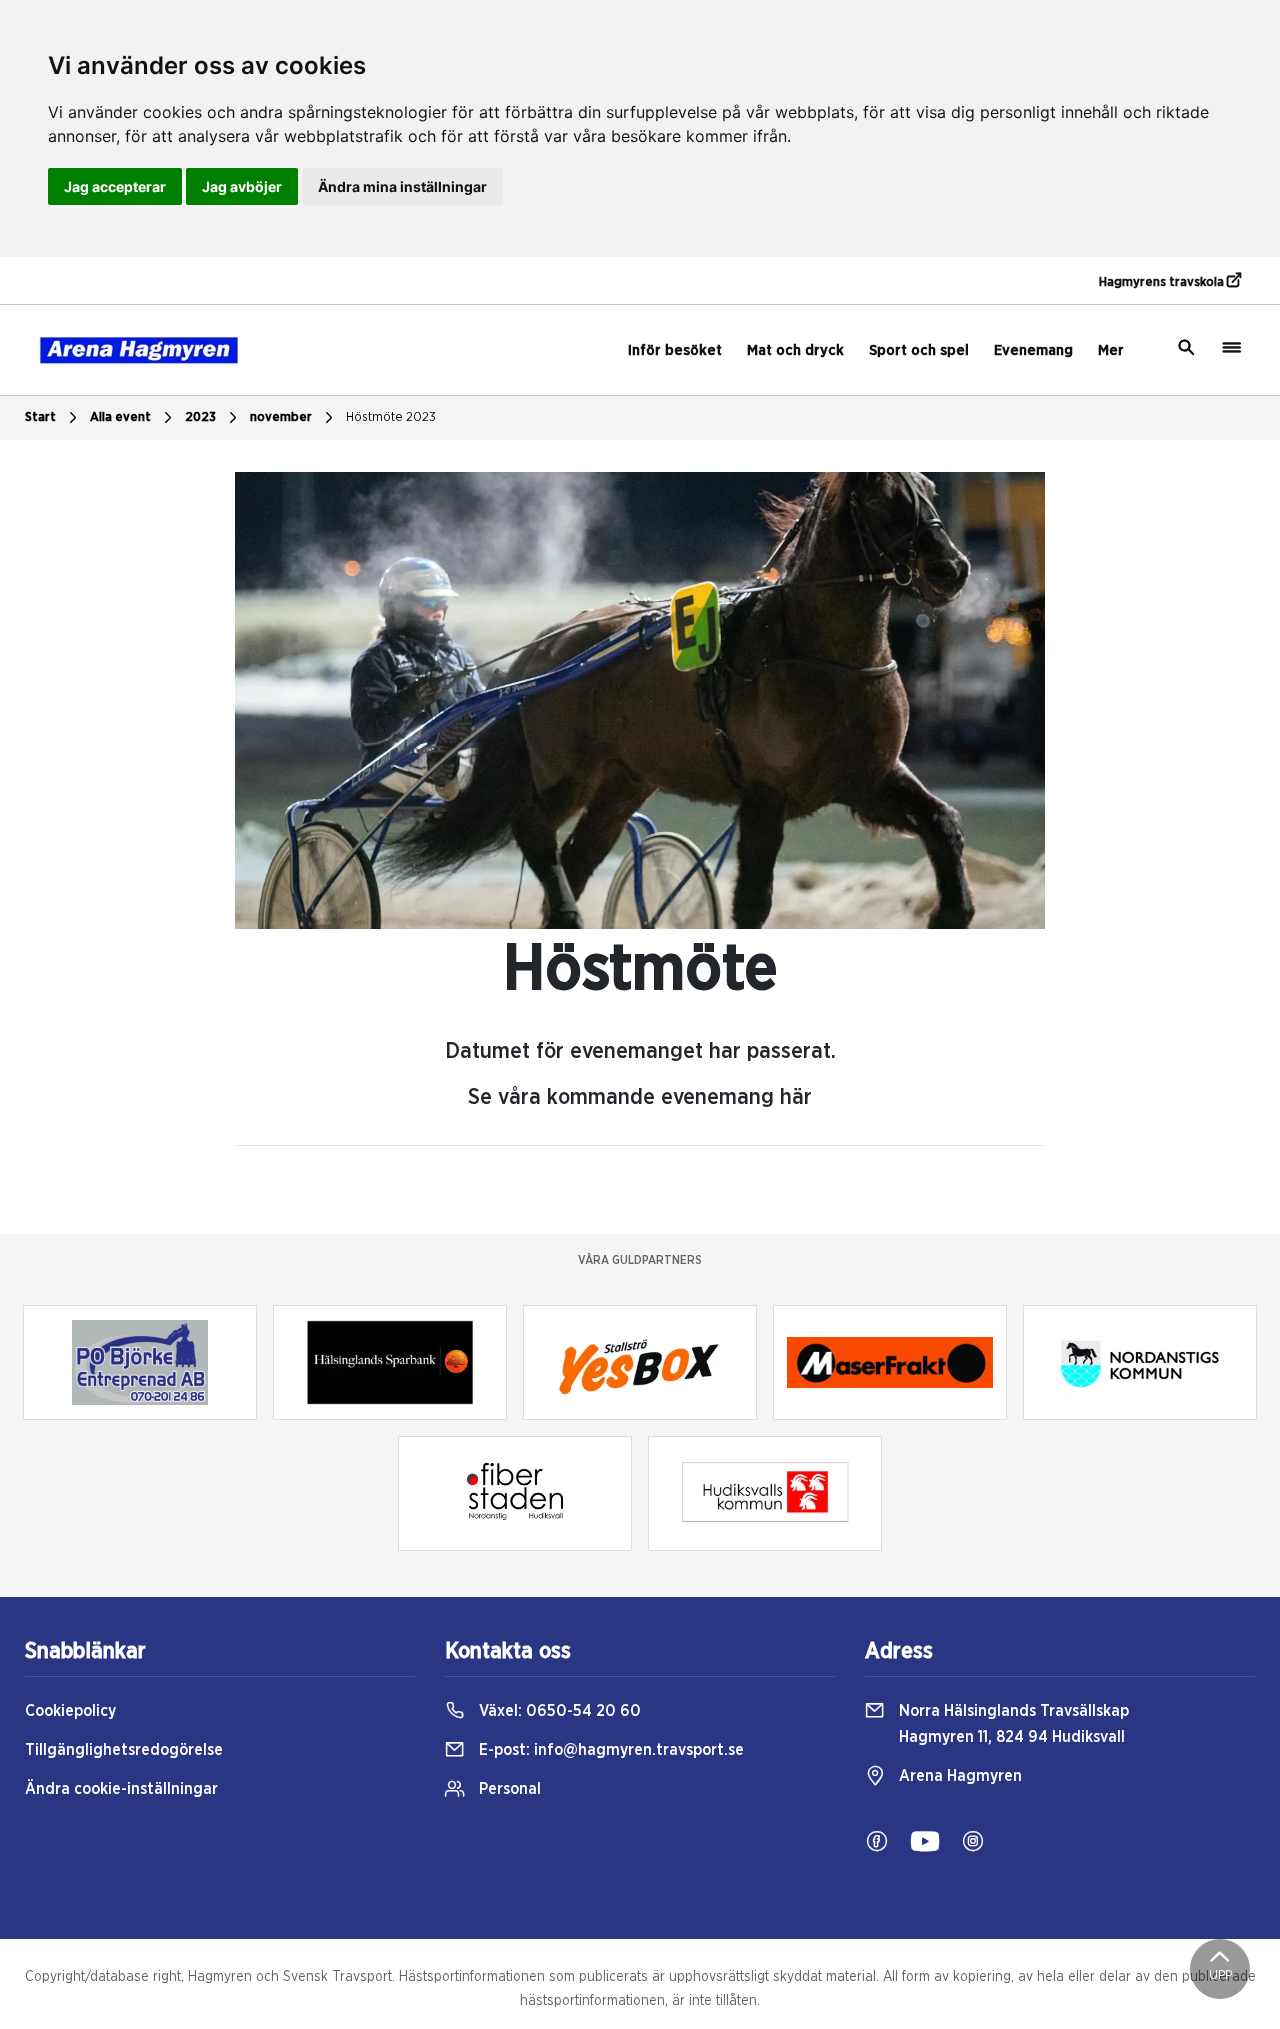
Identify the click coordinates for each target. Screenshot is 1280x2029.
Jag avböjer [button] (242, 186)
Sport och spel (919, 350)
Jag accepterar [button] (115, 186)
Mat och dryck (795, 350)
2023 (200, 417)
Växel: (558, 1711)
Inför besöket (675, 350)
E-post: (609, 1750)
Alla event (120, 417)
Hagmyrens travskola (1163, 282)
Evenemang (1033, 350)
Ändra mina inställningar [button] (402, 186)
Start (40, 417)
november (281, 417)
